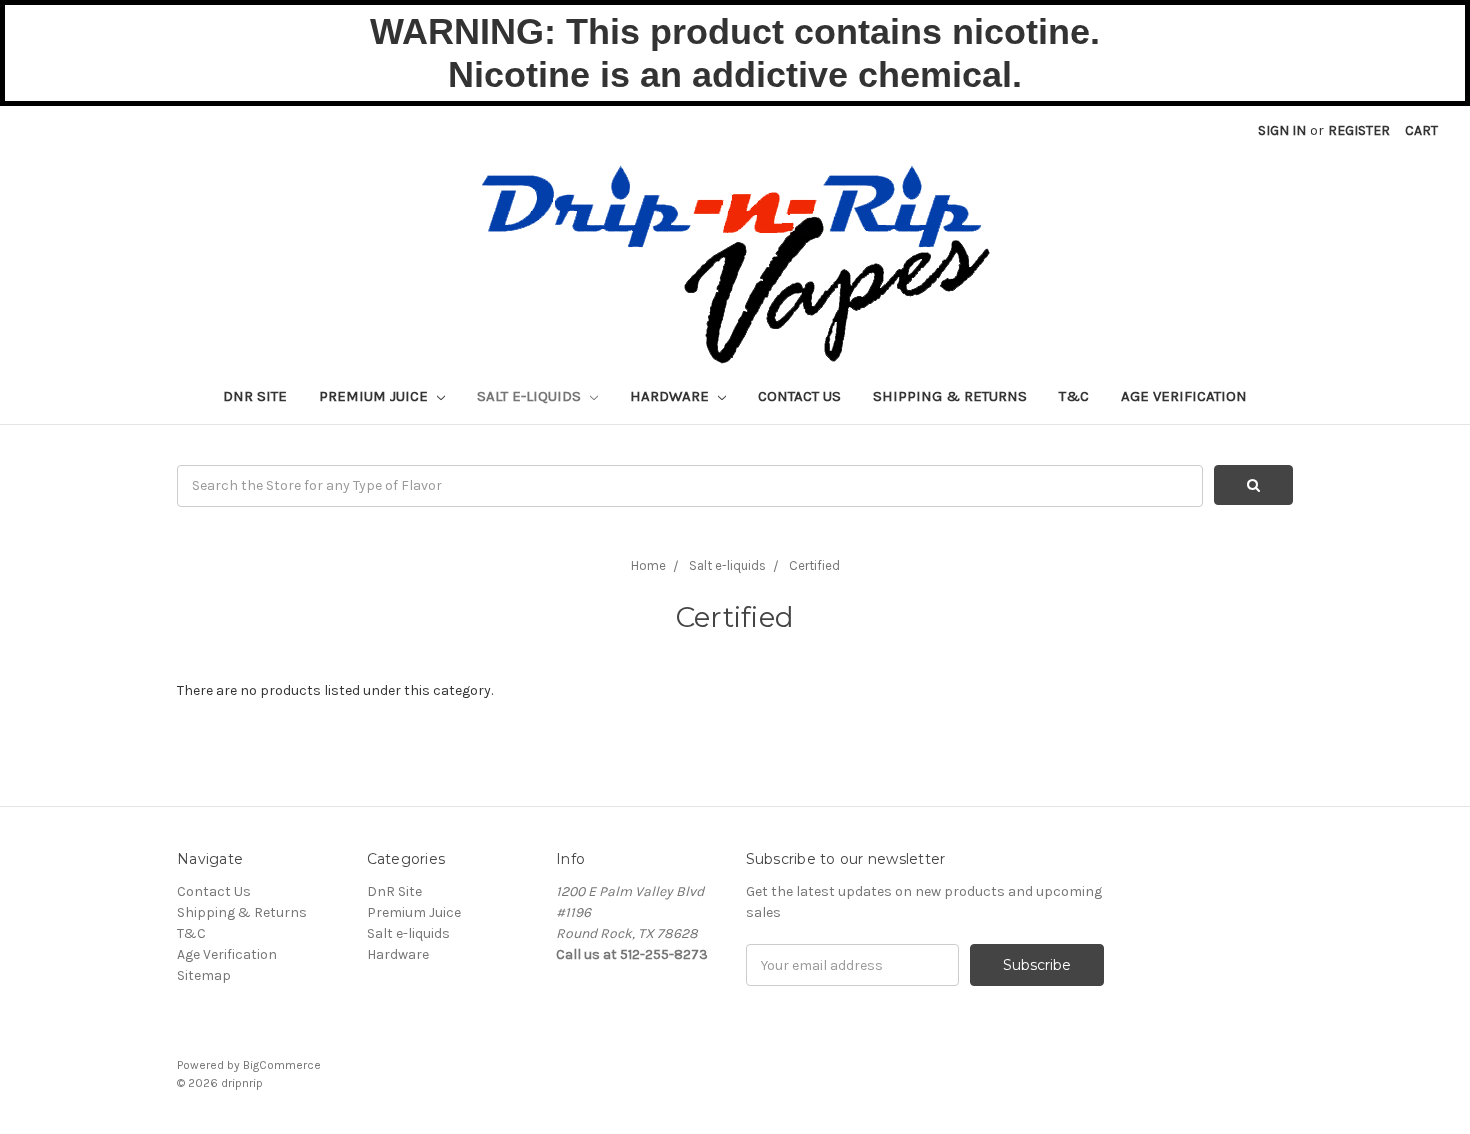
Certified (814, 565)
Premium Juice (375, 396)
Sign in (1282, 130)
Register (1359, 130)
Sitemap (204, 975)
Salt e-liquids (531, 396)
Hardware (671, 396)
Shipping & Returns (950, 396)
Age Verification (1184, 396)
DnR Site (255, 396)
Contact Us (799, 396)
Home (648, 565)
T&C (1074, 396)
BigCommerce (282, 1065)
